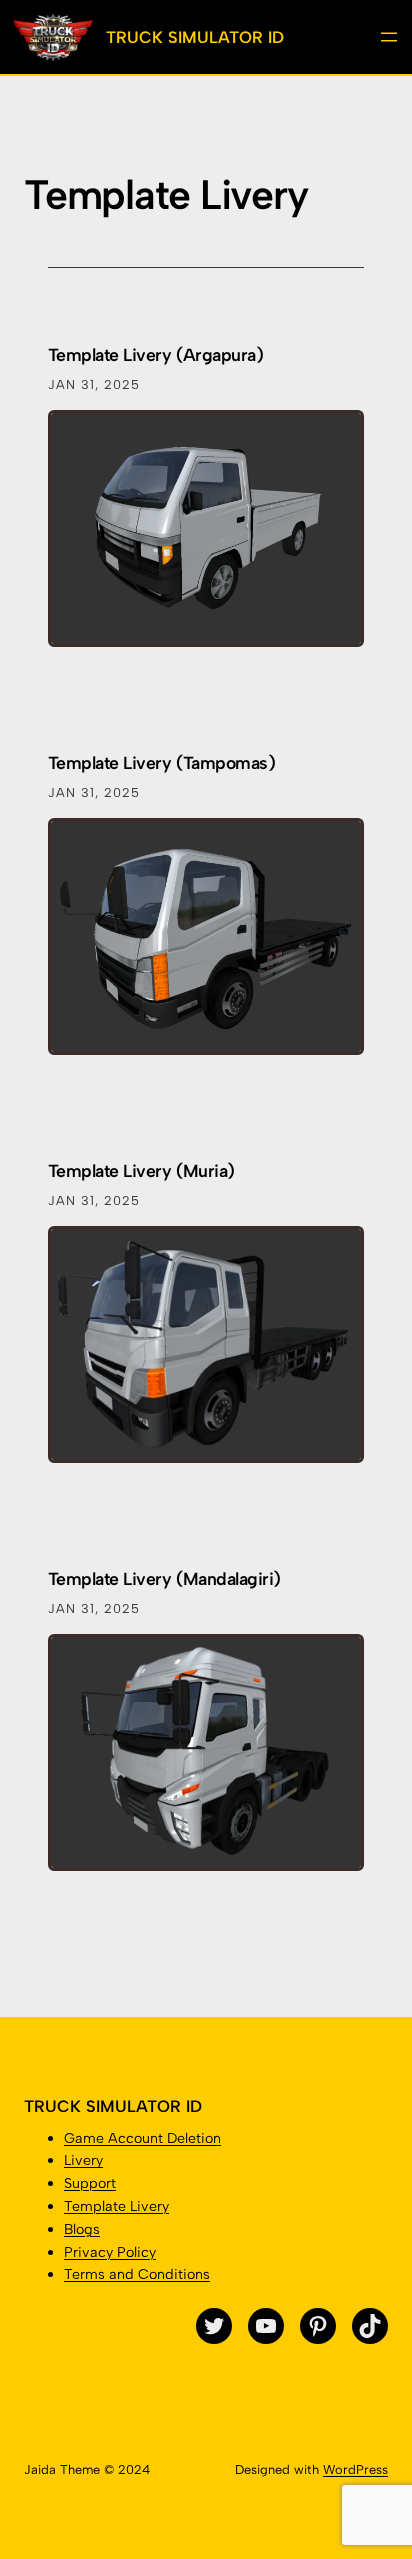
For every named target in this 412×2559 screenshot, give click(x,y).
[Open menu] (389, 37)
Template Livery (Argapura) (155, 354)
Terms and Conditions (137, 2274)
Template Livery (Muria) (141, 1170)
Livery (83, 2160)
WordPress (355, 2469)
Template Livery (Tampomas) (161, 762)
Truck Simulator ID (195, 37)
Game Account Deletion (142, 2138)
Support (90, 2183)
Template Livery (116, 2206)
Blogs (82, 2229)
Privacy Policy (110, 2252)
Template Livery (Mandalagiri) (164, 1578)
